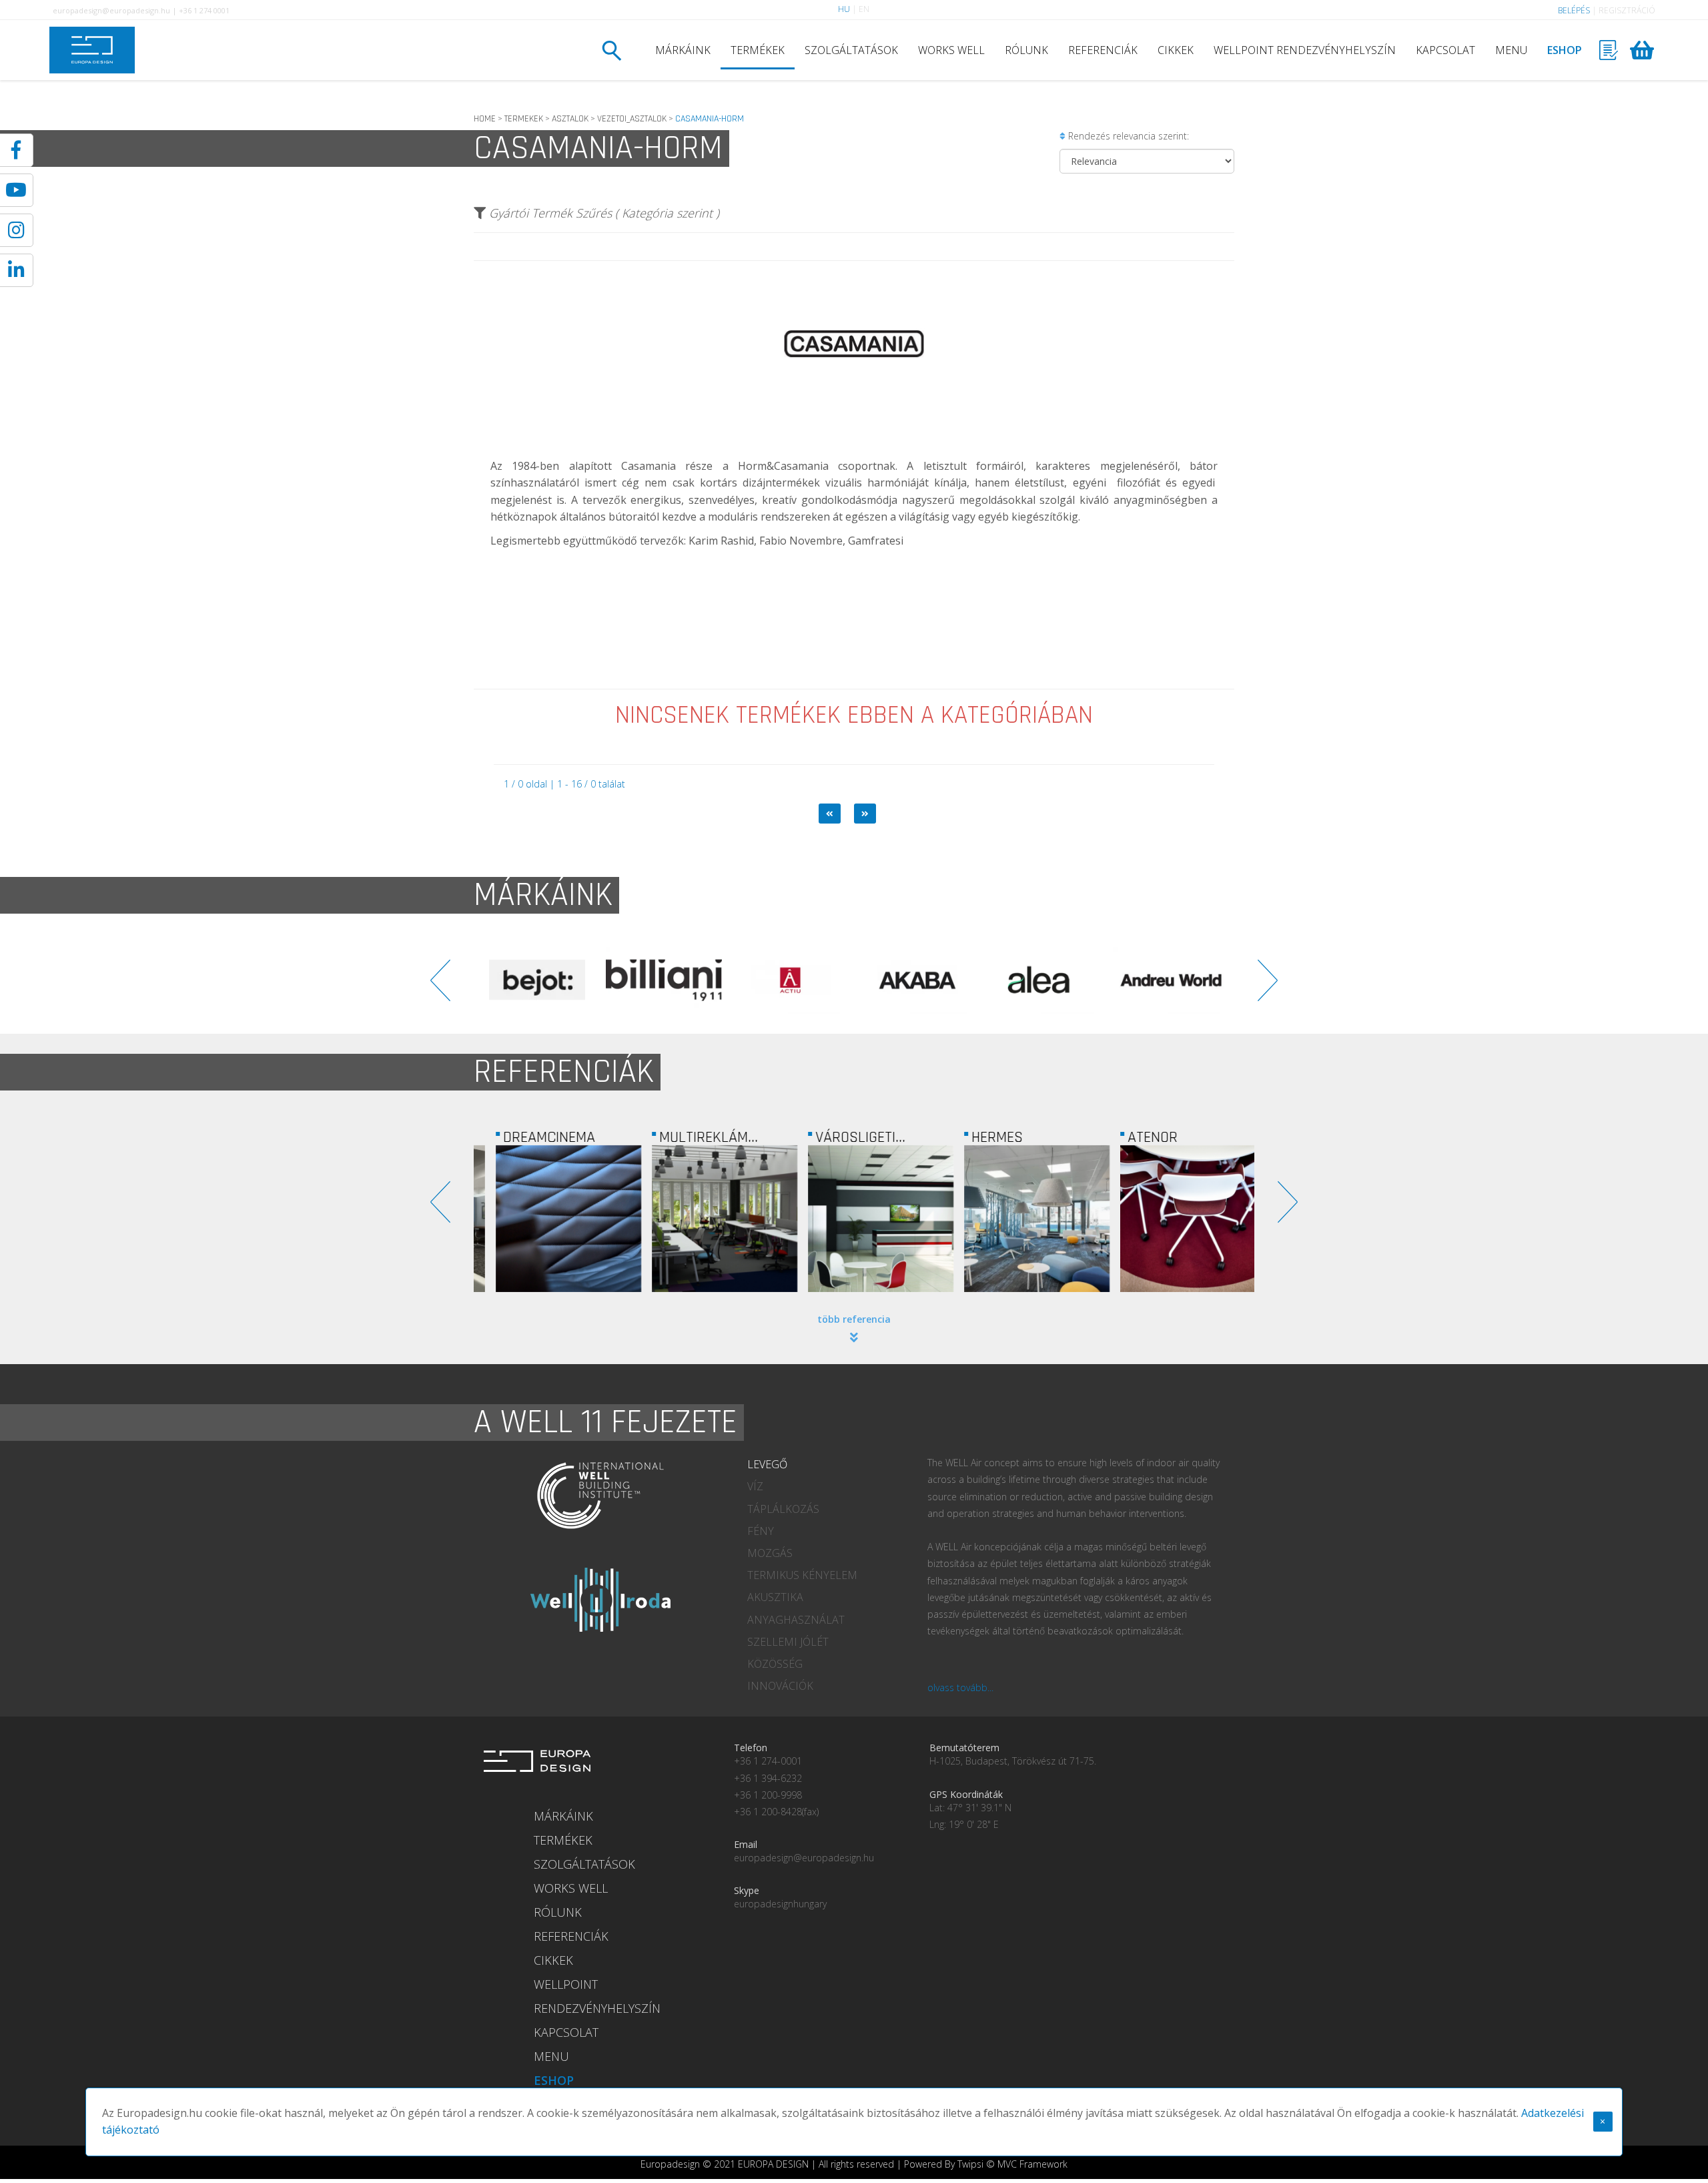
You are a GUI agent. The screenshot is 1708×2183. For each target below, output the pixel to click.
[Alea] (833, 980)
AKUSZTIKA (775, 1597)
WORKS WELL (951, 50)
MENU (1511, 50)
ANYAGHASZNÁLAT (796, 1620)
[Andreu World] (959, 980)
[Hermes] (1020, 1219)
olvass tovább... (960, 1687)
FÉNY (761, 1531)
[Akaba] (706, 980)
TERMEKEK (524, 119)
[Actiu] (579, 980)
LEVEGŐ (767, 1464)
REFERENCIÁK (1103, 50)
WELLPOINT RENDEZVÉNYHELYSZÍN (1305, 50)
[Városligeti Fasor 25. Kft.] (864, 1219)
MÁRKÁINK (683, 50)
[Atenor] (1176, 1219)
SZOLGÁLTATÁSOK (851, 50)
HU (844, 9)
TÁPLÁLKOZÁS (783, 1509)
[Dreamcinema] (552, 1219)
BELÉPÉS (1574, 10)
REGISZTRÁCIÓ (1627, 10)
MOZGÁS (770, 1553)
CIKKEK (1176, 50)
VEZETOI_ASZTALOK (632, 119)
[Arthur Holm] (1213, 980)
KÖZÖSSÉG (775, 1664)
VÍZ (755, 1486)
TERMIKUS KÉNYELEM (802, 1575)
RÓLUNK (1026, 50)
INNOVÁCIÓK (780, 1686)
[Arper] (1086, 980)
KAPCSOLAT (1445, 50)
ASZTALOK (570, 119)
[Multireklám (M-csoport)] (708, 1219)
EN (864, 9)
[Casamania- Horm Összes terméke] (854, 423)
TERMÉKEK (758, 50)
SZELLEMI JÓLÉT (788, 1642)
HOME (485, 119)
